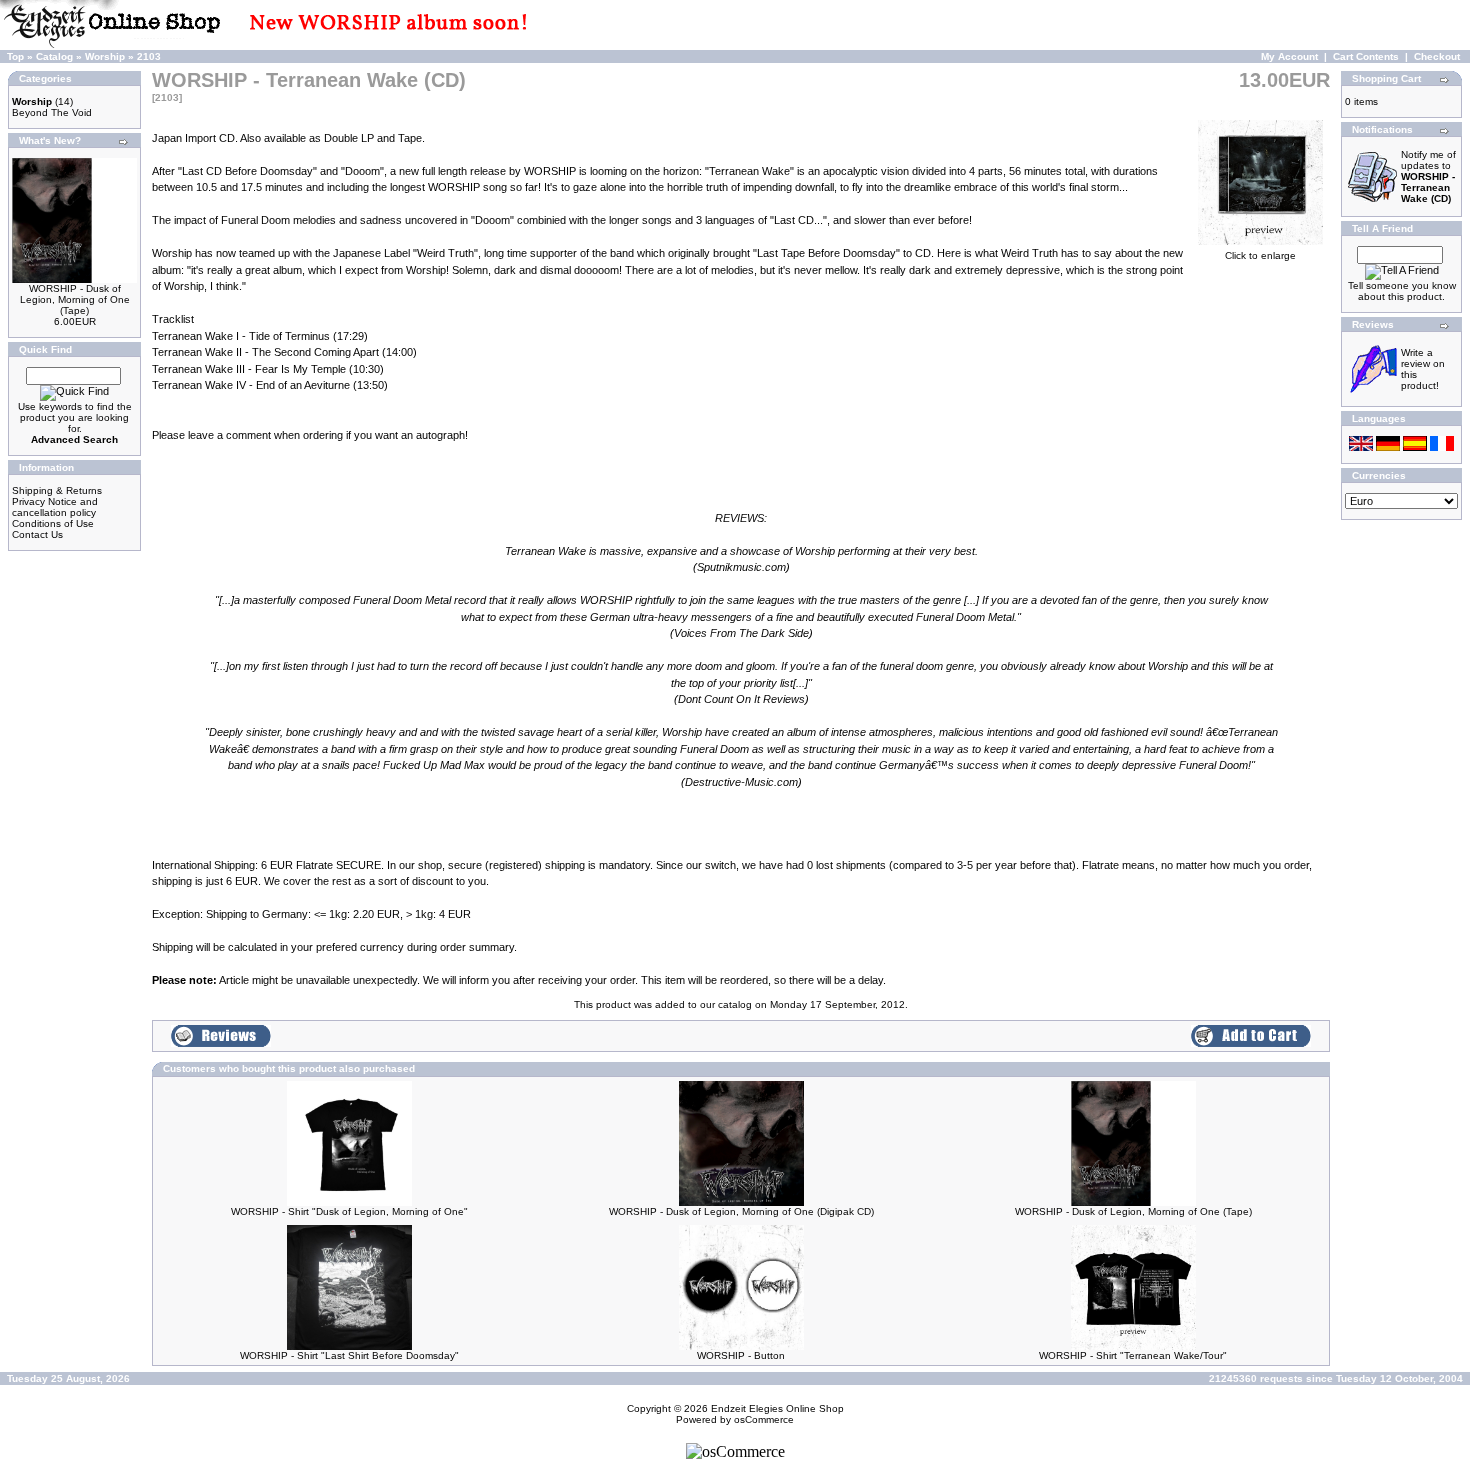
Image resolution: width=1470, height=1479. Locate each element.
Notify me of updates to (1428, 176)
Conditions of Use (53, 523)
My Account (1289, 56)
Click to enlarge (1260, 255)
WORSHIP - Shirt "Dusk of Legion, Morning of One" (349, 1211)
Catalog (54, 56)
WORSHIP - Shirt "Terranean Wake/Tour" (1133, 1355)
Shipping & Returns (57, 490)
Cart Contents (1366, 56)
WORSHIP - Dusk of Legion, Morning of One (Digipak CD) (741, 1211)
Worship (105, 56)
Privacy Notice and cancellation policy (55, 507)
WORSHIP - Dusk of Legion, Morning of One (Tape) (75, 299)
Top (15, 56)
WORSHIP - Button (741, 1355)
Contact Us (37, 534)
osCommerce (764, 1419)
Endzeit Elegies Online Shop (777, 1408)
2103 (149, 56)
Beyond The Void (52, 112)
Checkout (1437, 56)
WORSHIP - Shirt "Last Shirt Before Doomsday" (349, 1355)
